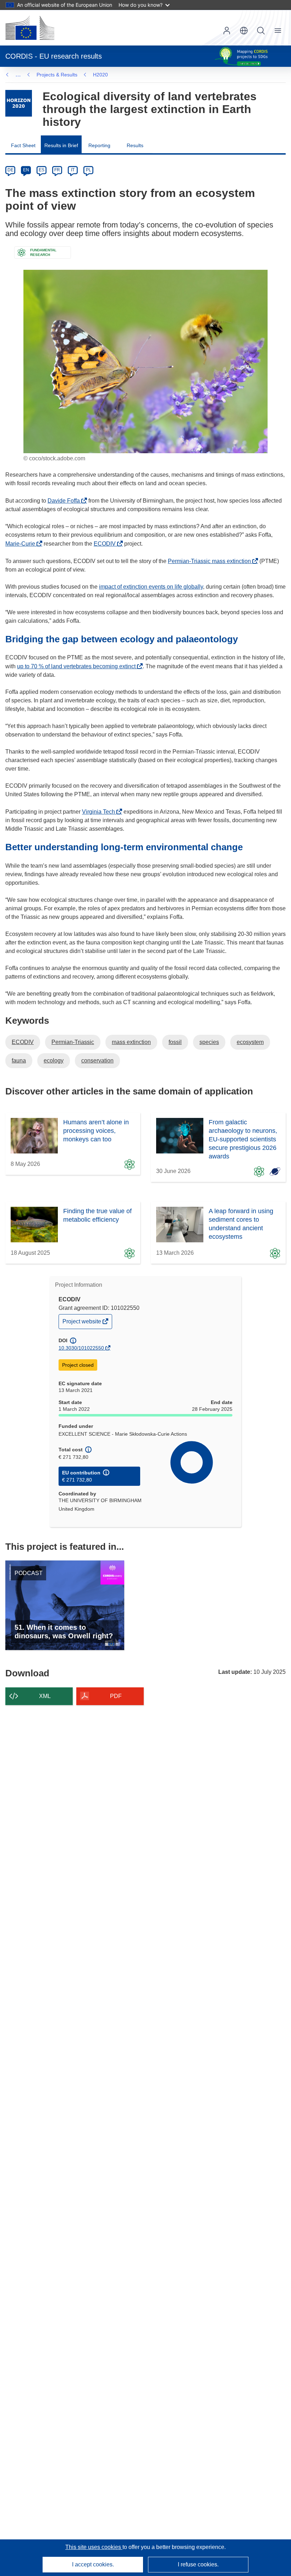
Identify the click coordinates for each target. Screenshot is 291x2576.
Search (261, 31)
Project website (82, 1323)
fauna (19, 1061)
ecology (54, 1061)
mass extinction (131, 1042)
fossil (175, 1042)
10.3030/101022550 (81, 1348)
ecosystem (250, 1042)
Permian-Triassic (73, 1042)
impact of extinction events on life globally (151, 587)
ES (42, 170)
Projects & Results (57, 75)
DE (10, 170)
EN (26, 170)
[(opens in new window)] (30, 28)
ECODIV (107, 544)
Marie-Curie (22, 544)
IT (73, 170)
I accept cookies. (93, 2564)
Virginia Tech (100, 812)
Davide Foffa (66, 501)
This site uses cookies (94, 2547)
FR (57, 170)
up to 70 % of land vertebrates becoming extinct (78, 666)
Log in (227, 31)
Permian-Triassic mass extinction (211, 561)
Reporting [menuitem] (99, 145)
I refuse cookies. (198, 2564)
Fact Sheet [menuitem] (23, 145)
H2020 (100, 75)
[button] (244, 31)
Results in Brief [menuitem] (61, 145)
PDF (116, 1696)
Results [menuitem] (135, 145)
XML (45, 1696)
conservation (97, 1061)
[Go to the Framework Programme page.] (19, 103)
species (209, 1042)
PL (89, 170)
